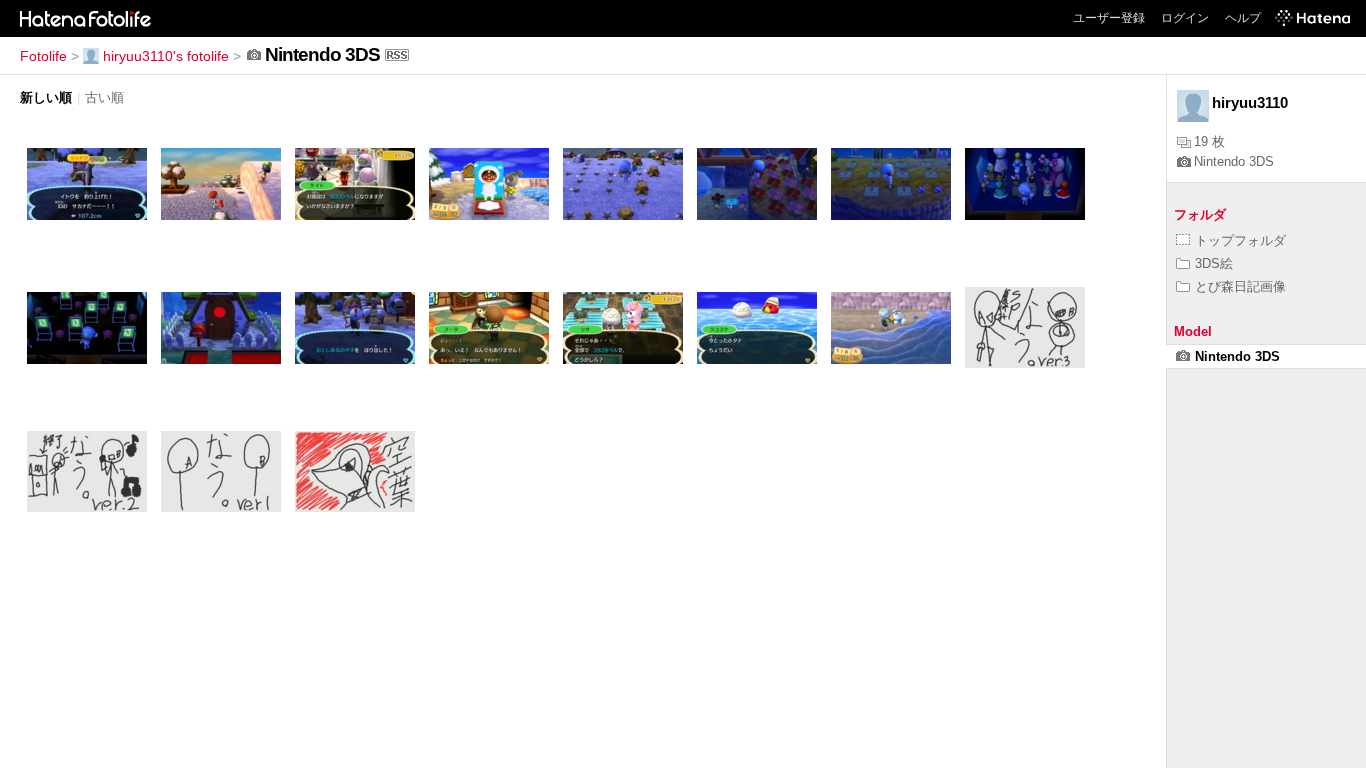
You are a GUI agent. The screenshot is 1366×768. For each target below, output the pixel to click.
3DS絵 (1214, 263)
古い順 (104, 97)
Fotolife (43, 56)
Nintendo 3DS (1234, 161)
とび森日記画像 (1240, 286)
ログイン (1185, 18)
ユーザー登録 (1109, 18)
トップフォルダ (1240, 240)
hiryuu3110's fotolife (166, 56)
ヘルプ (1243, 18)
